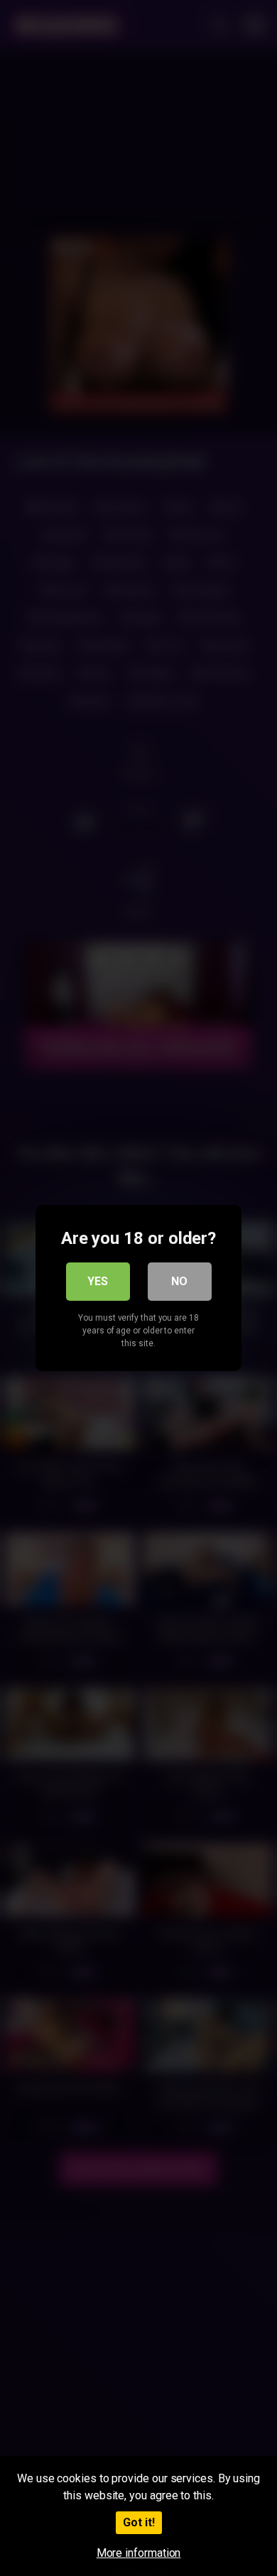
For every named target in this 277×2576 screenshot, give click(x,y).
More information (139, 2553)
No (179, 1281)
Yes (98, 1281)
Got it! (139, 2522)
